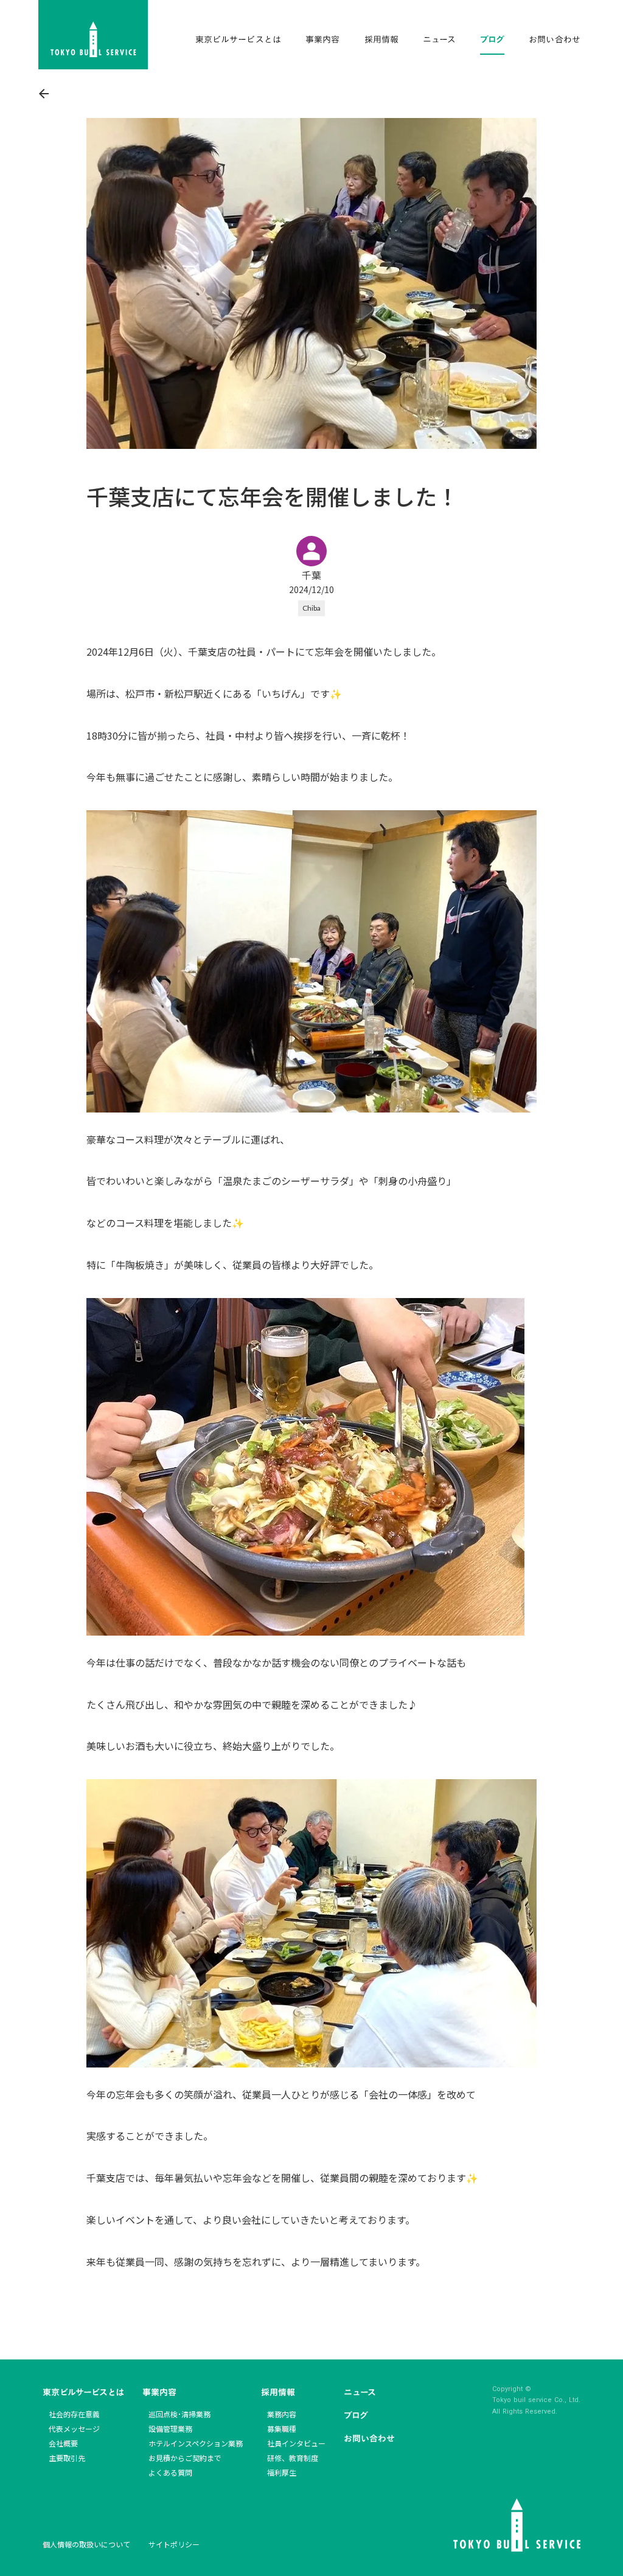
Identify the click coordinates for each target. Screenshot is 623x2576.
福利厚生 (282, 2472)
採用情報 (278, 2392)
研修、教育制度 (293, 2458)
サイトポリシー (174, 2544)
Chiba (311, 608)
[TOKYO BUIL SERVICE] (93, 35)
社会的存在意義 (74, 2414)
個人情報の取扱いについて (86, 2544)
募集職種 (282, 2428)
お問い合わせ (369, 2438)
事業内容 (159, 2392)
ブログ (356, 2415)
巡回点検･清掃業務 (179, 2414)
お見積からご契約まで (185, 2458)
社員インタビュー (296, 2443)
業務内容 (282, 2414)
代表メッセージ (74, 2428)
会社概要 (63, 2443)
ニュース (360, 2392)
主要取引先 (67, 2458)
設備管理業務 (170, 2428)
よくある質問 (170, 2472)
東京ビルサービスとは (83, 2392)
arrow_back (44, 94)
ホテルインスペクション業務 (196, 2443)
